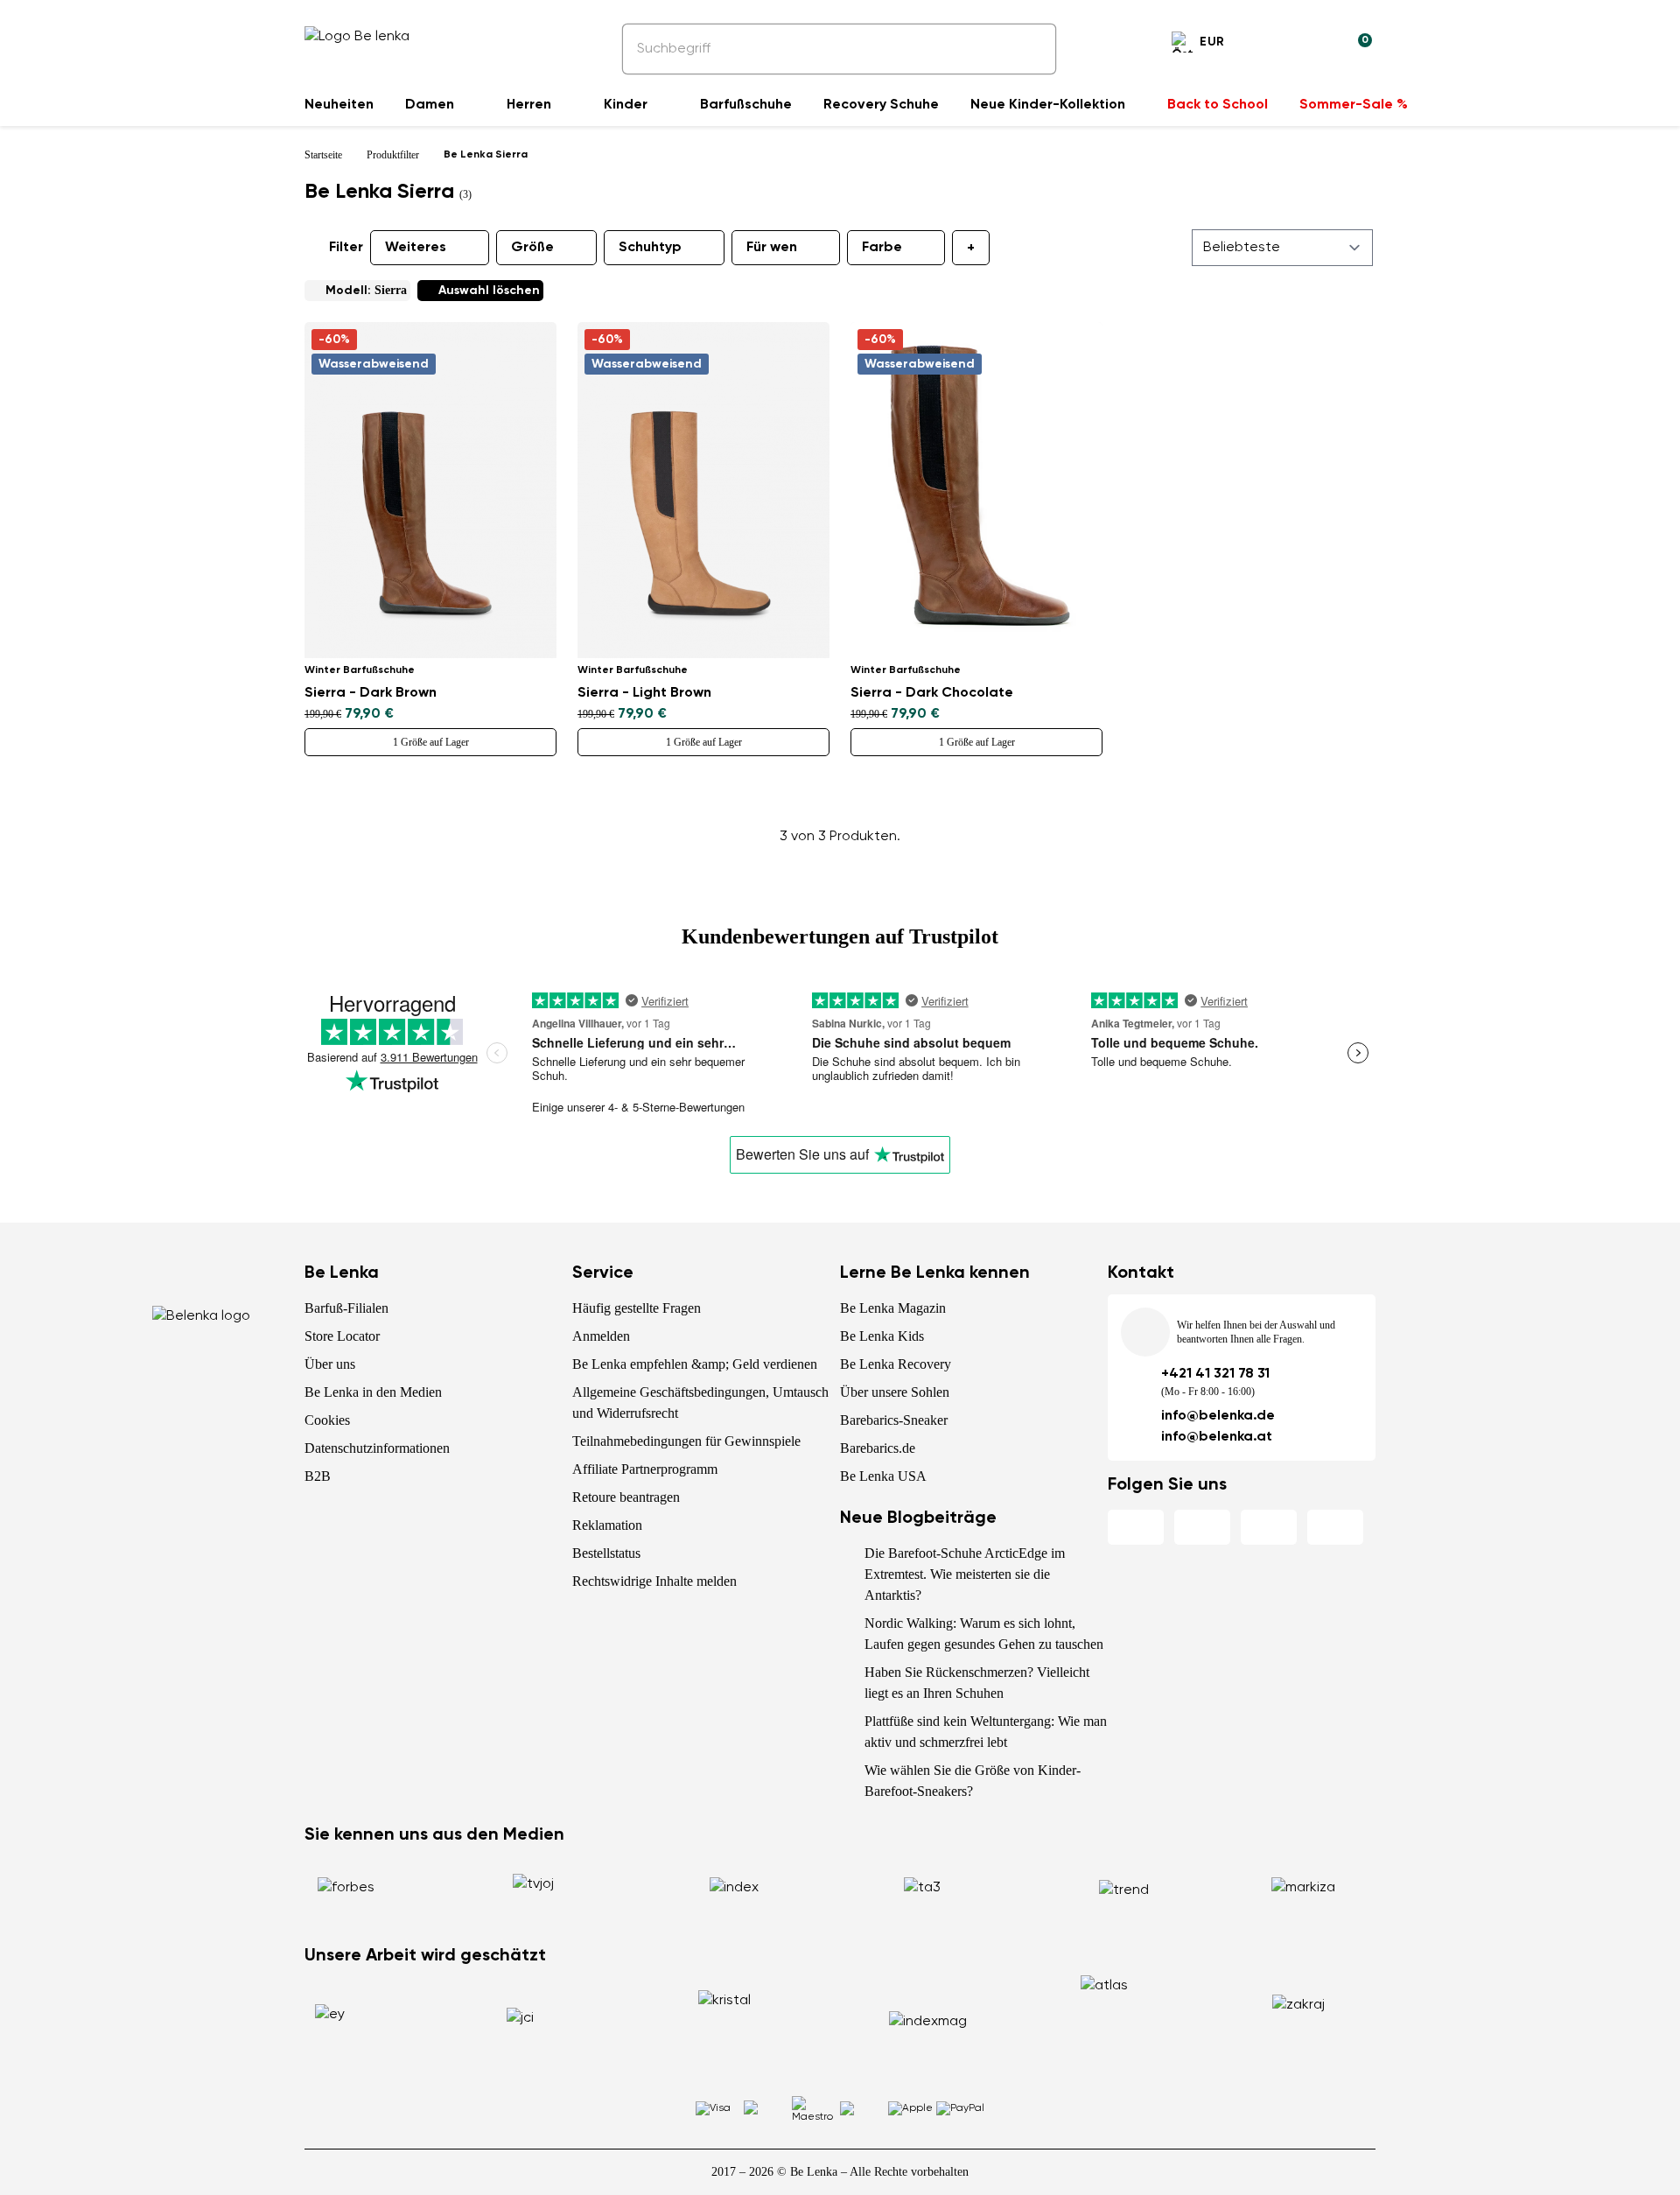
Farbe (882, 248)
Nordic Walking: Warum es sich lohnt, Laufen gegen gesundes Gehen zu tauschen (984, 1634)
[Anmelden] (1316, 45)
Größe (532, 248)
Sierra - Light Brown (644, 693)
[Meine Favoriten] (1274, 45)
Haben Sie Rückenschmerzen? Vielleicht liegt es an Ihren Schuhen (977, 1683)
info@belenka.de (1218, 1416)
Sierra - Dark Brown (371, 693)
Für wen (772, 248)
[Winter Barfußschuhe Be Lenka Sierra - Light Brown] (703, 490)
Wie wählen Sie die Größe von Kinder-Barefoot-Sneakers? (973, 1781)
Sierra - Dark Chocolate (932, 693)
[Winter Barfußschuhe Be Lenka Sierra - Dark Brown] (430, 490)
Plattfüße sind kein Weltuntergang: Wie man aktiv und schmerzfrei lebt (986, 1732)
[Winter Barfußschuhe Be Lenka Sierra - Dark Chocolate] (976, 490)
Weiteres (416, 248)
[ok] (1031, 49)
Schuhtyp (650, 248)
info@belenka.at (1217, 1437)
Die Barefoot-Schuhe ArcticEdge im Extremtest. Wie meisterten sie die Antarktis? (965, 1574)
